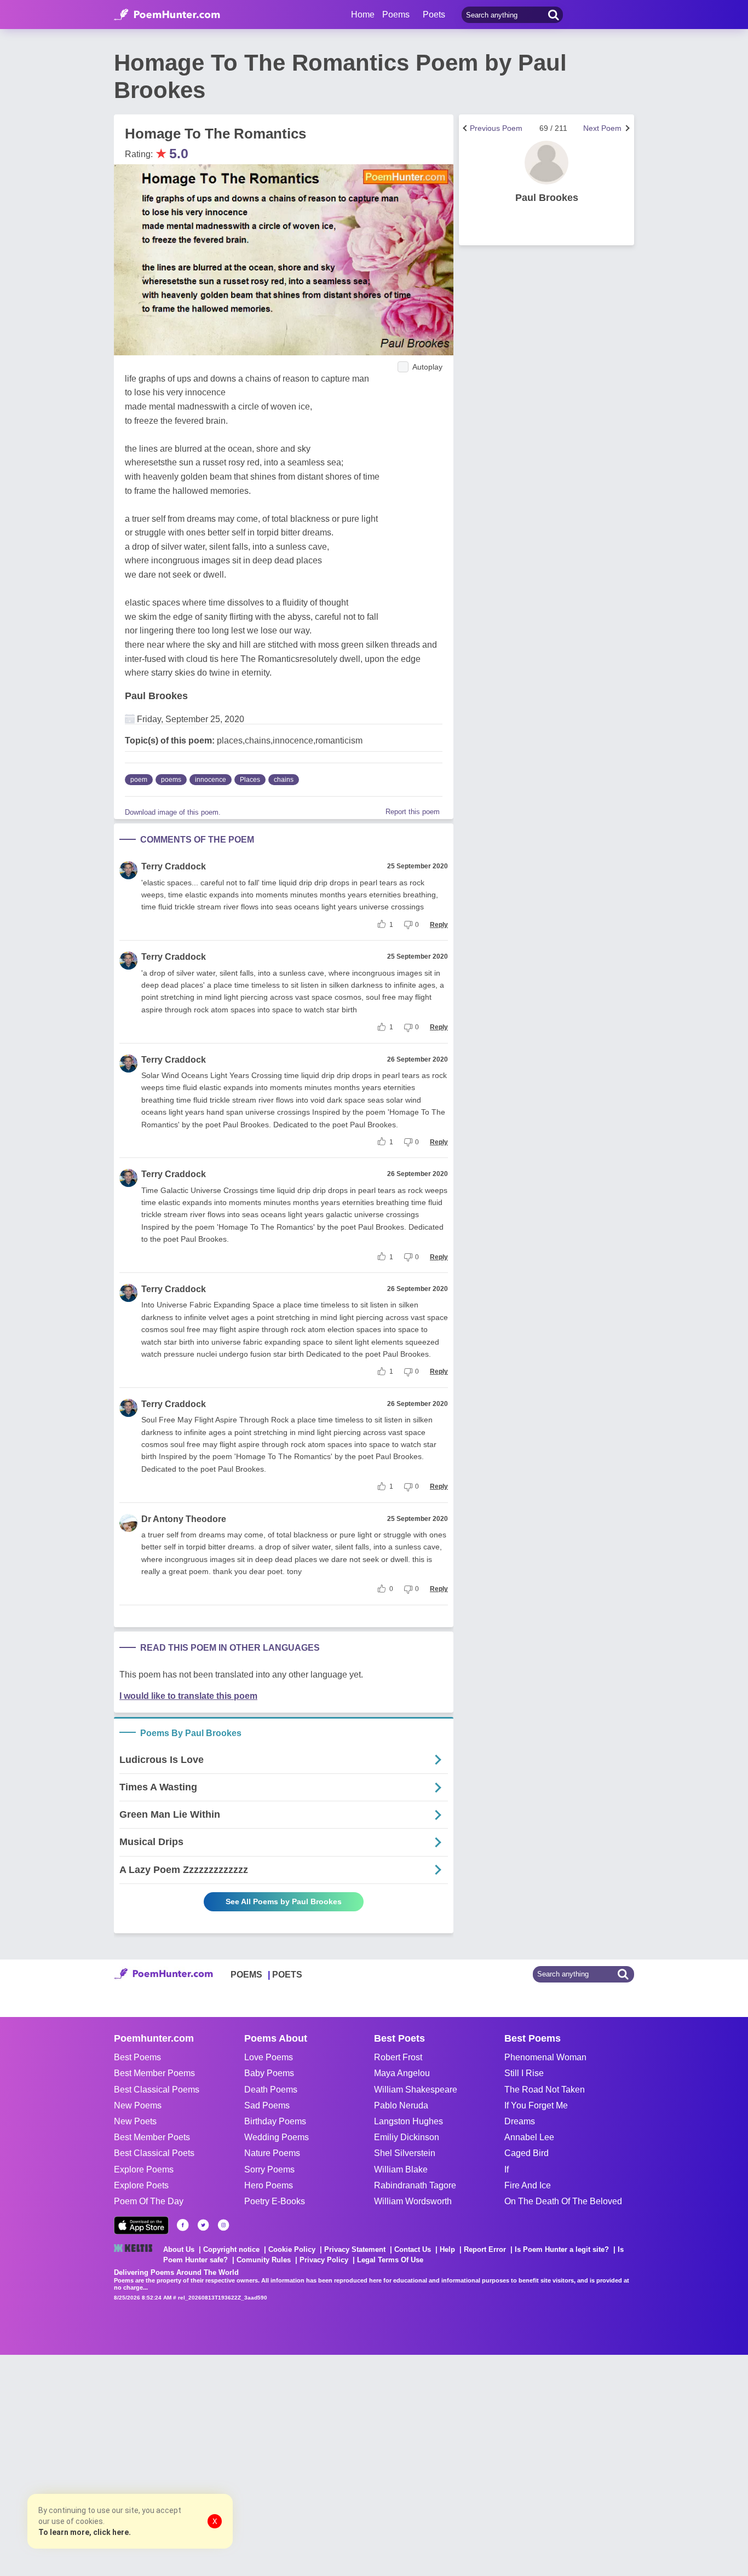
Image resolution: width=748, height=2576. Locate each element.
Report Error (485, 2249)
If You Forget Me (536, 2105)
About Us (179, 2249)
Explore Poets (141, 2185)
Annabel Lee (529, 2137)
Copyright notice (231, 2249)
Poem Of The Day (149, 2201)
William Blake (401, 2169)
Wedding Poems (277, 2137)
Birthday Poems (275, 2121)
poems (171, 780)
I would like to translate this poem (188, 1696)
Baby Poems (269, 2073)
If (507, 2169)
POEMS (246, 1975)
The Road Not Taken (545, 2090)
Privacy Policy (324, 2260)
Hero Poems (269, 2185)
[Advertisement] (164, 2464)
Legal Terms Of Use (390, 2260)
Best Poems (137, 2057)
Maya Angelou (402, 2073)
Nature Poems (272, 2153)
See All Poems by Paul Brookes (284, 1901)
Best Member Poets (152, 2137)
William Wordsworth (413, 2201)
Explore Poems (144, 2169)
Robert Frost (398, 2057)
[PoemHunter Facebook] (183, 2225)
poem (139, 780)
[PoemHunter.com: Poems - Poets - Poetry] (167, 15)
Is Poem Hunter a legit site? (562, 2249)
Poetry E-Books (275, 2201)
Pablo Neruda (401, 2105)
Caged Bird (527, 2153)
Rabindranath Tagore (415, 2185)
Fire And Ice (528, 2185)
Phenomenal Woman (545, 2057)
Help (447, 2249)
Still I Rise (524, 2073)
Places (250, 780)
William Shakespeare (416, 2090)
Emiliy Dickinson (407, 2137)
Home (363, 15)
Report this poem (413, 812)
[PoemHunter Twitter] (203, 2225)
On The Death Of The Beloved (563, 2201)
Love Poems (269, 2057)
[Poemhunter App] (141, 2225)
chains (284, 780)
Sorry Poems (269, 2169)
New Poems (138, 2105)
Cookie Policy (292, 2249)
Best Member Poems (154, 2073)
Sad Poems (267, 2105)
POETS (287, 1975)
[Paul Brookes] (546, 163)
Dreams (520, 2121)
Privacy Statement (355, 2249)
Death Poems (271, 2090)
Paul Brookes (156, 696)
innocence (211, 780)
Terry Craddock (174, 866)
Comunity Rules (264, 2260)
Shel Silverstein (405, 2153)
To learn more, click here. (85, 2532)
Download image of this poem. (173, 812)
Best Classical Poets (154, 2153)
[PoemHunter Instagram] (223, 2225)
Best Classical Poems (157, 2090)
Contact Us (413, 2249)
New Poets (135, 2121)
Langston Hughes (408, 2121)
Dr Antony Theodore (184, 1519)
